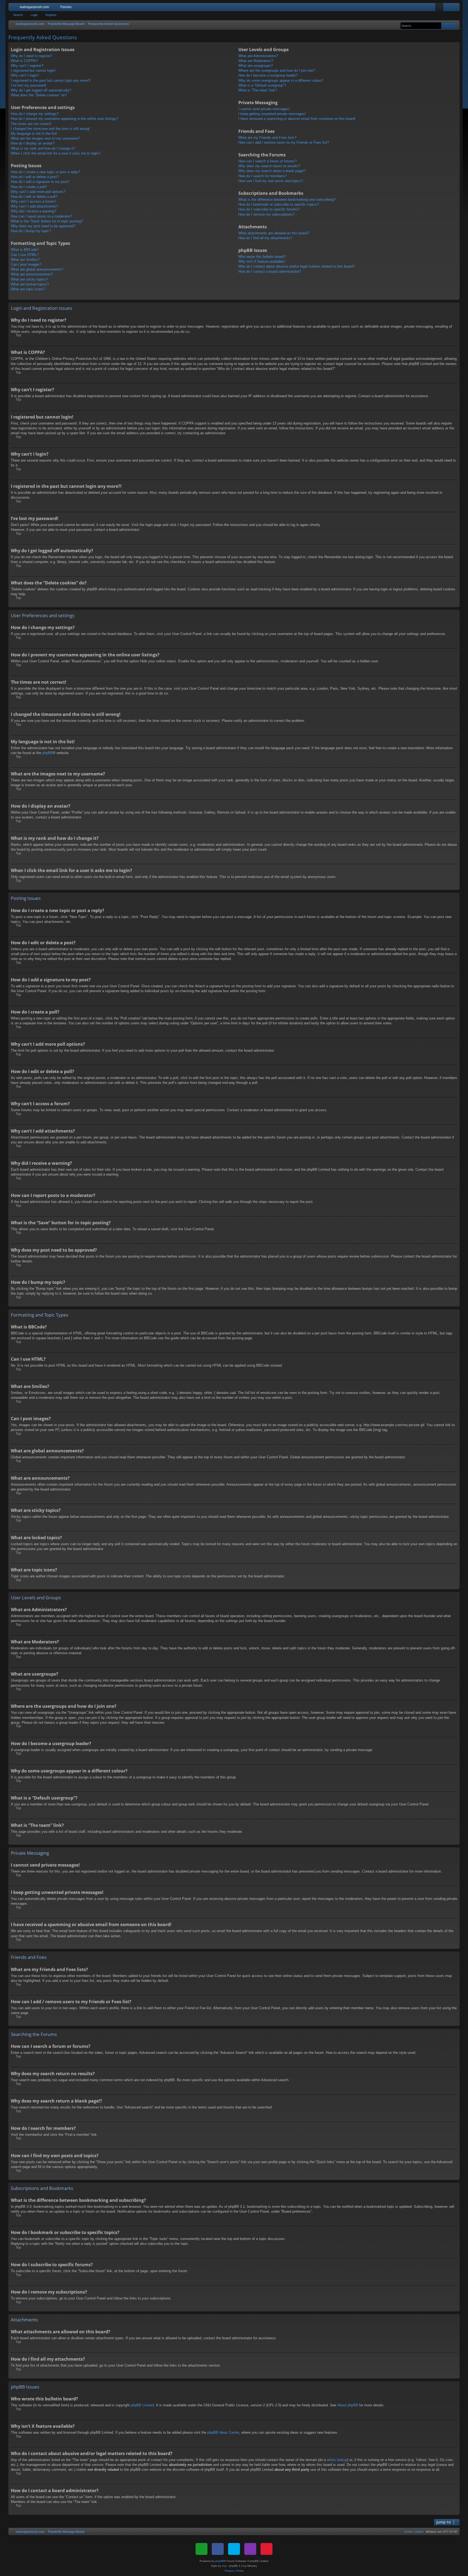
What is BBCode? (25, 250)
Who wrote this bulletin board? (262, 257)
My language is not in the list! (34, 134)
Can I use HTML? (25, 255)
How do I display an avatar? (33, 143)
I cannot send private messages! (264, 109)
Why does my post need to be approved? (43, 226)
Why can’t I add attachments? (34, 206)
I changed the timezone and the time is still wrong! (50, 129)
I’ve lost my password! (29, 85)
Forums (66, 7)
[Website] (201, 2549)
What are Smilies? (25, 260)
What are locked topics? (30, 284)
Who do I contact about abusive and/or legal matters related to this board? (296, 266)
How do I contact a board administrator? (270, 272)
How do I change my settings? (35, 114)
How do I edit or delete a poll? (34, 197)
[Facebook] (218, 2549)
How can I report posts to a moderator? (41, 216)
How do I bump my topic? (31, 231)
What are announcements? (32, 274)
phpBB (48, 753)
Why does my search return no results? (269, 166)
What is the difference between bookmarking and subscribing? (287, 200)
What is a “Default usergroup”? (262, 85)
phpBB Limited (142, 2405)
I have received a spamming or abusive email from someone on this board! (297, 119)
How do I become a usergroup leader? (268, 75)
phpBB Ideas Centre (223, 2432)
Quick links (14, 8)
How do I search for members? (262, 176)
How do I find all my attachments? (265, 238)
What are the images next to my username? (45, 138)
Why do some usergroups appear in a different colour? (281, 80)
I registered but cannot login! (33, 70)
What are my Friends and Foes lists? (267, 138)
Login (34, 15)
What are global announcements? (37, 269)
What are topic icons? (28, 289)
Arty (224, 2566)
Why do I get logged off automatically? (41, 90)
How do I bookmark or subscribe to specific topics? (279, 204)
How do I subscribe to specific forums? (269, 209)
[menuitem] (439, 7)
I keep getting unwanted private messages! (272, 114)
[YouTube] (266, 2549)
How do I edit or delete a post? (35, 177)
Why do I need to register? (32, 56)
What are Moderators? (256, 61)
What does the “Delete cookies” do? (39, 95)
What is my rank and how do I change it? (43, 148)
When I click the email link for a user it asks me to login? (56, 153)
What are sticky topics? (29, 279)
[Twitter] (234, 2549)
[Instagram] (250, 2549)
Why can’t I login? (25, 75)
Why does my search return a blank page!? (272, 171)
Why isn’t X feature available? (262, 261)
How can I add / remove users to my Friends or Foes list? (284, 142)
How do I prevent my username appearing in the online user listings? (64, 119)
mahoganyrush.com (34, 7)
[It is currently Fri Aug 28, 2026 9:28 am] (398, 24)
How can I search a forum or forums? (267, 161)
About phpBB (348, 2405)
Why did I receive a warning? (33, 211)
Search (18, 15)
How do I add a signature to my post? (40, 182)
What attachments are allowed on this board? (274, 233)
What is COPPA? (24, 61)
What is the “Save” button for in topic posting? (47, 221)
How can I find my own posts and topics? (271, 181)
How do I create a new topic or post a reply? (45, 172)
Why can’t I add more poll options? (38, 192)
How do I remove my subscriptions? (266, 214)
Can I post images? (26, 264)
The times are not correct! (31, 124)
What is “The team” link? (258, 90)
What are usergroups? (256, 66)
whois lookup (337, 2460)
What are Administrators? (258, 56)
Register (51, 15)
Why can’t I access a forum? (33, 201)
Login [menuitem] (448, 8)
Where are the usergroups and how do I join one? (277, 70)
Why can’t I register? (27, 66)
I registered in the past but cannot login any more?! (51, 80)
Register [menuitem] (457, 8)
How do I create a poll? (29, 187)
